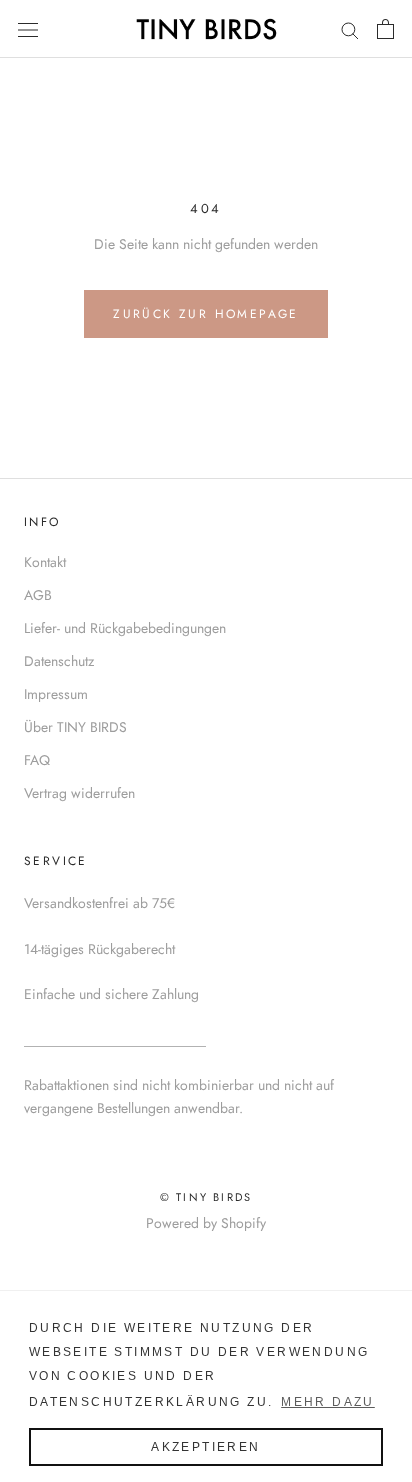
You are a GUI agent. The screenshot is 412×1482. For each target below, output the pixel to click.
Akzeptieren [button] (205, 1447)
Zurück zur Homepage (206, 314)
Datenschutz (59, 661)
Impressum (56, 694)
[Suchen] (350, 28)
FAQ (37, 760)
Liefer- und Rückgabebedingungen (125, 628)
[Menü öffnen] (28, 29)
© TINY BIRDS (206, 1197)
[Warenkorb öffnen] (385, 29)
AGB (38, 595)
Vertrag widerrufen (79, 793)
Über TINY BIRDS (75, 727)
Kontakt (45, 562)
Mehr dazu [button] (328, 1402)
